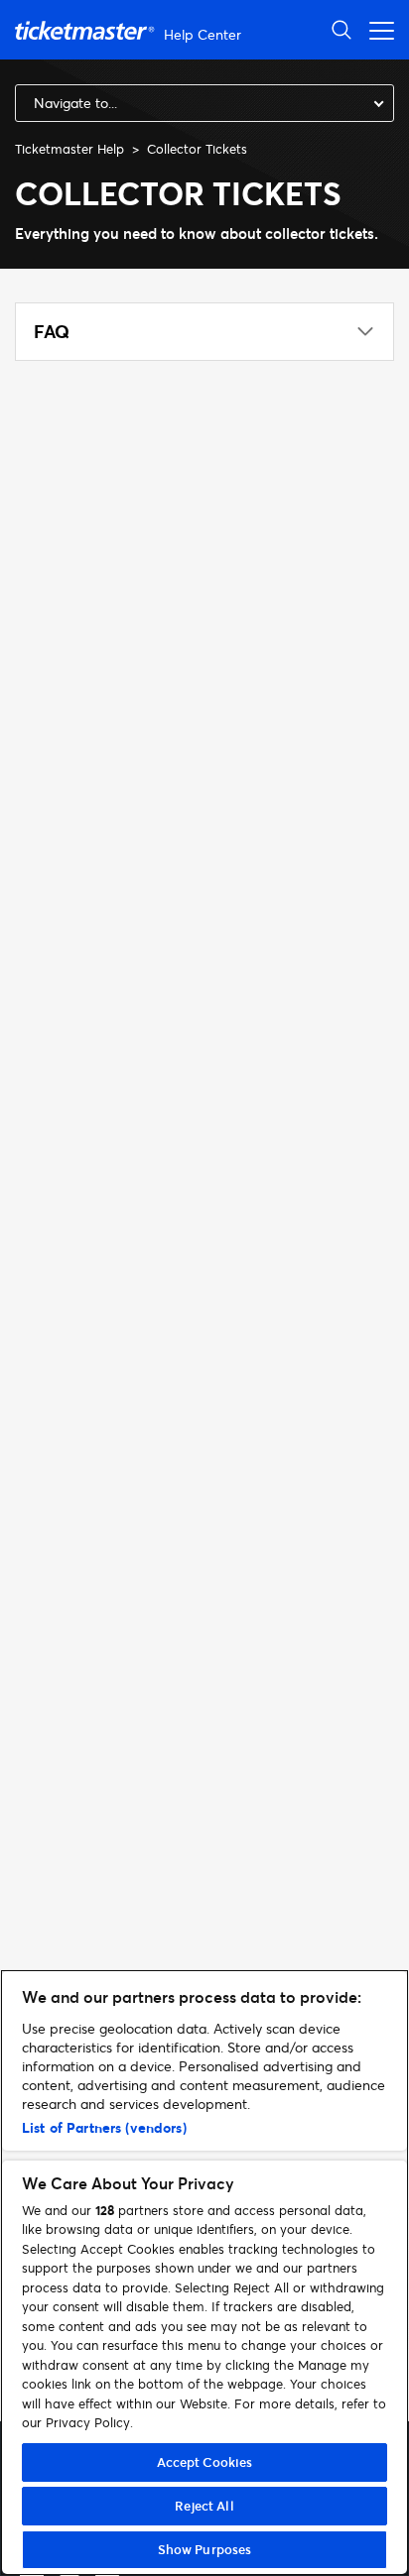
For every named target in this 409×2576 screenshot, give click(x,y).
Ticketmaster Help (69, 149)
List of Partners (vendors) (104, 2127)
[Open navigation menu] (376, 29)
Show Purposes (205, 2549)
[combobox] (204, 103)
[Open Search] (341, 29)
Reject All (204, 2506)
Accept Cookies (205, 2462)
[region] (204, 2273)
